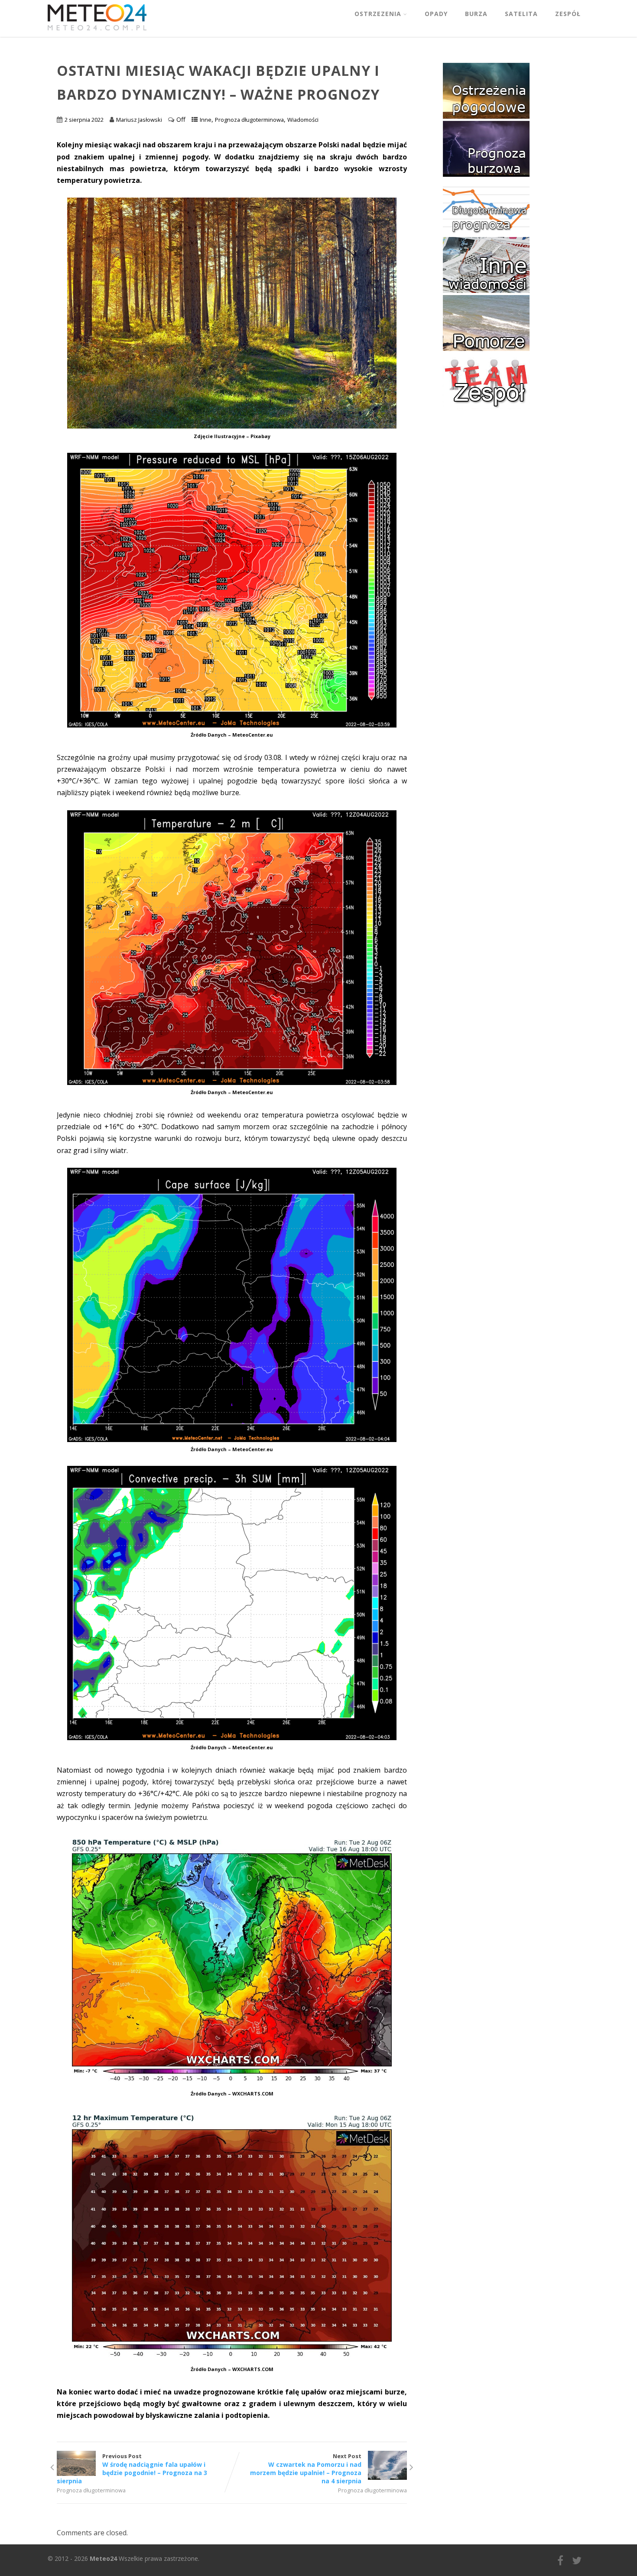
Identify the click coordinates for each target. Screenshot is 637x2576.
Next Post (306, 2469)
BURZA (476, 14)
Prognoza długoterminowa (249, 120)
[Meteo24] (97, 32)
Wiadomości (303, 120)
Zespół (568, 14)
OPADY (436, 14)
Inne (206, 120)
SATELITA (521, 14)
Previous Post (132, 2469)
